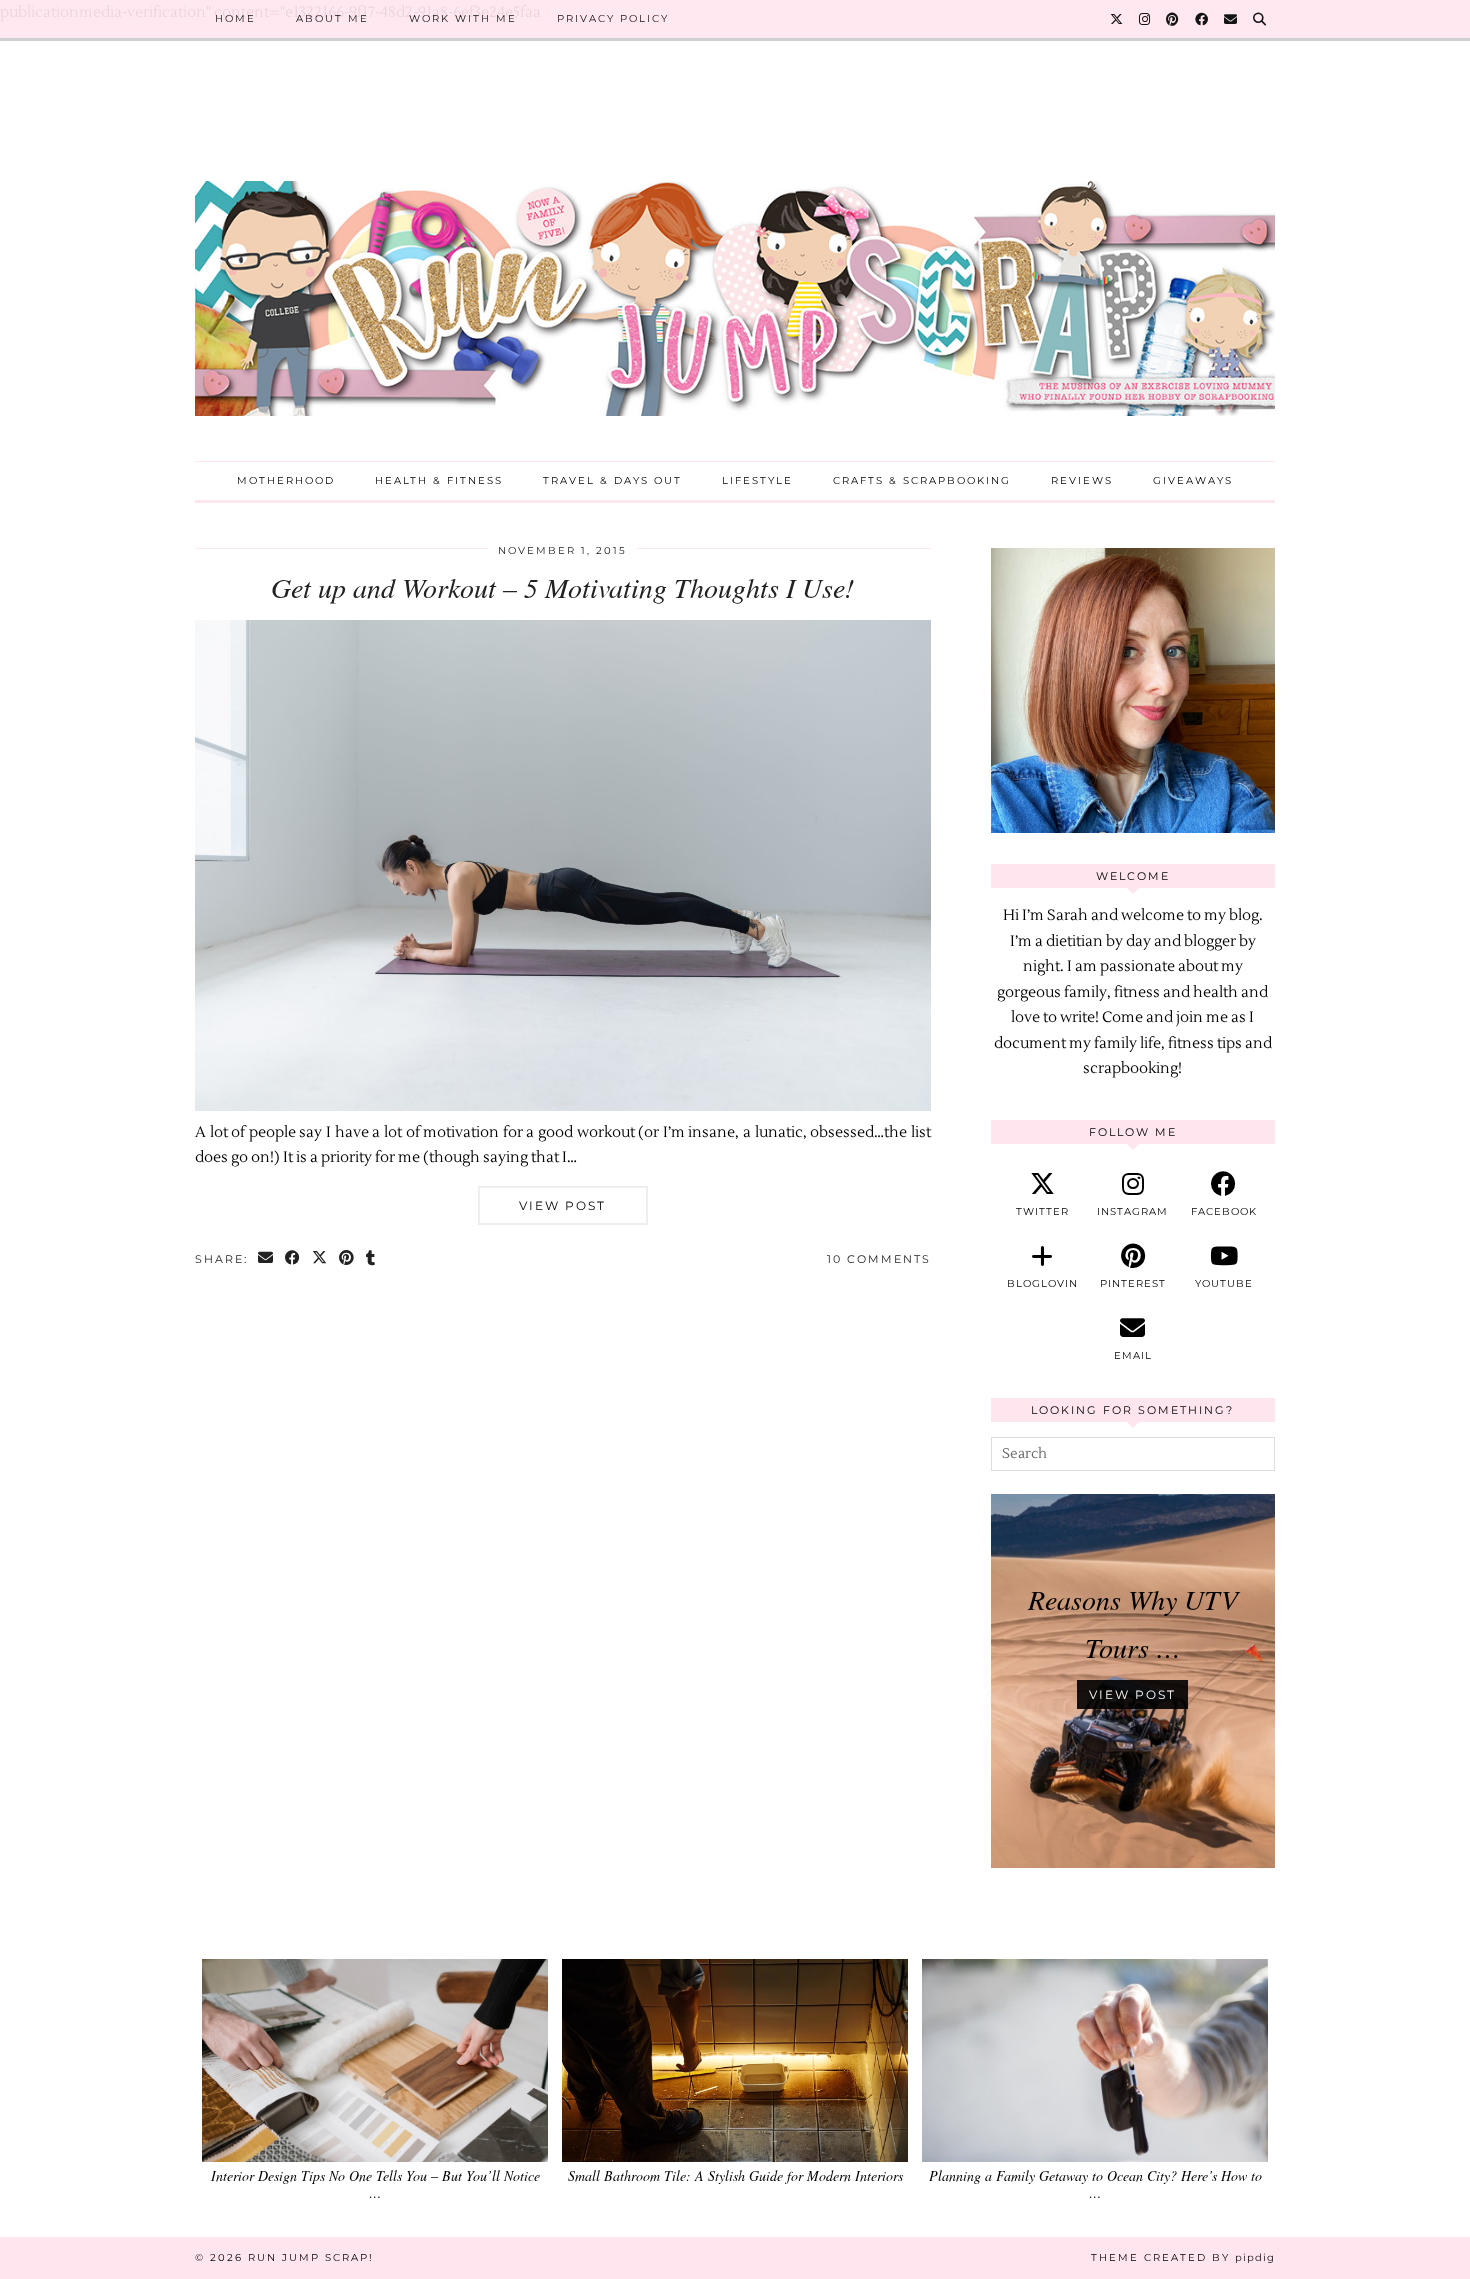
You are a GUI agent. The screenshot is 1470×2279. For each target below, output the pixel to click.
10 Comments (879, 1259)
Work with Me (463, 18)
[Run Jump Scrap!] (735, 266)
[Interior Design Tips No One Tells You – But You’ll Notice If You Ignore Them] (375, 2060)
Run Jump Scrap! (311, 2257)
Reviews (1082, 480)
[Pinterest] (1173, 19)
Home (235, 18)
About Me (332, 18)
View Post (562, 1205)
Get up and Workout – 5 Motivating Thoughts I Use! (562, 587)
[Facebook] (1202, 19)
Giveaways (1193, 480)
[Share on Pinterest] (347, 1259)
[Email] (1231, 19)
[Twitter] (1117, 19)
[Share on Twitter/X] (320, 1259)
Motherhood (286, 480)
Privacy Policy (613, 18)
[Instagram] (1145, 19)
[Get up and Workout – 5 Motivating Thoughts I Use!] (563, 1106)
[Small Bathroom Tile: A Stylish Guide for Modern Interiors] (735, 2060)
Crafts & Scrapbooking (922, 480)
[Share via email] (266, 1259)
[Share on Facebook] (293, 1259)
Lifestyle (757, 480)
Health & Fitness (439, 480)
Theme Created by (1183, 2257)
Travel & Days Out (612, 480)
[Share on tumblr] (371, 1259)
